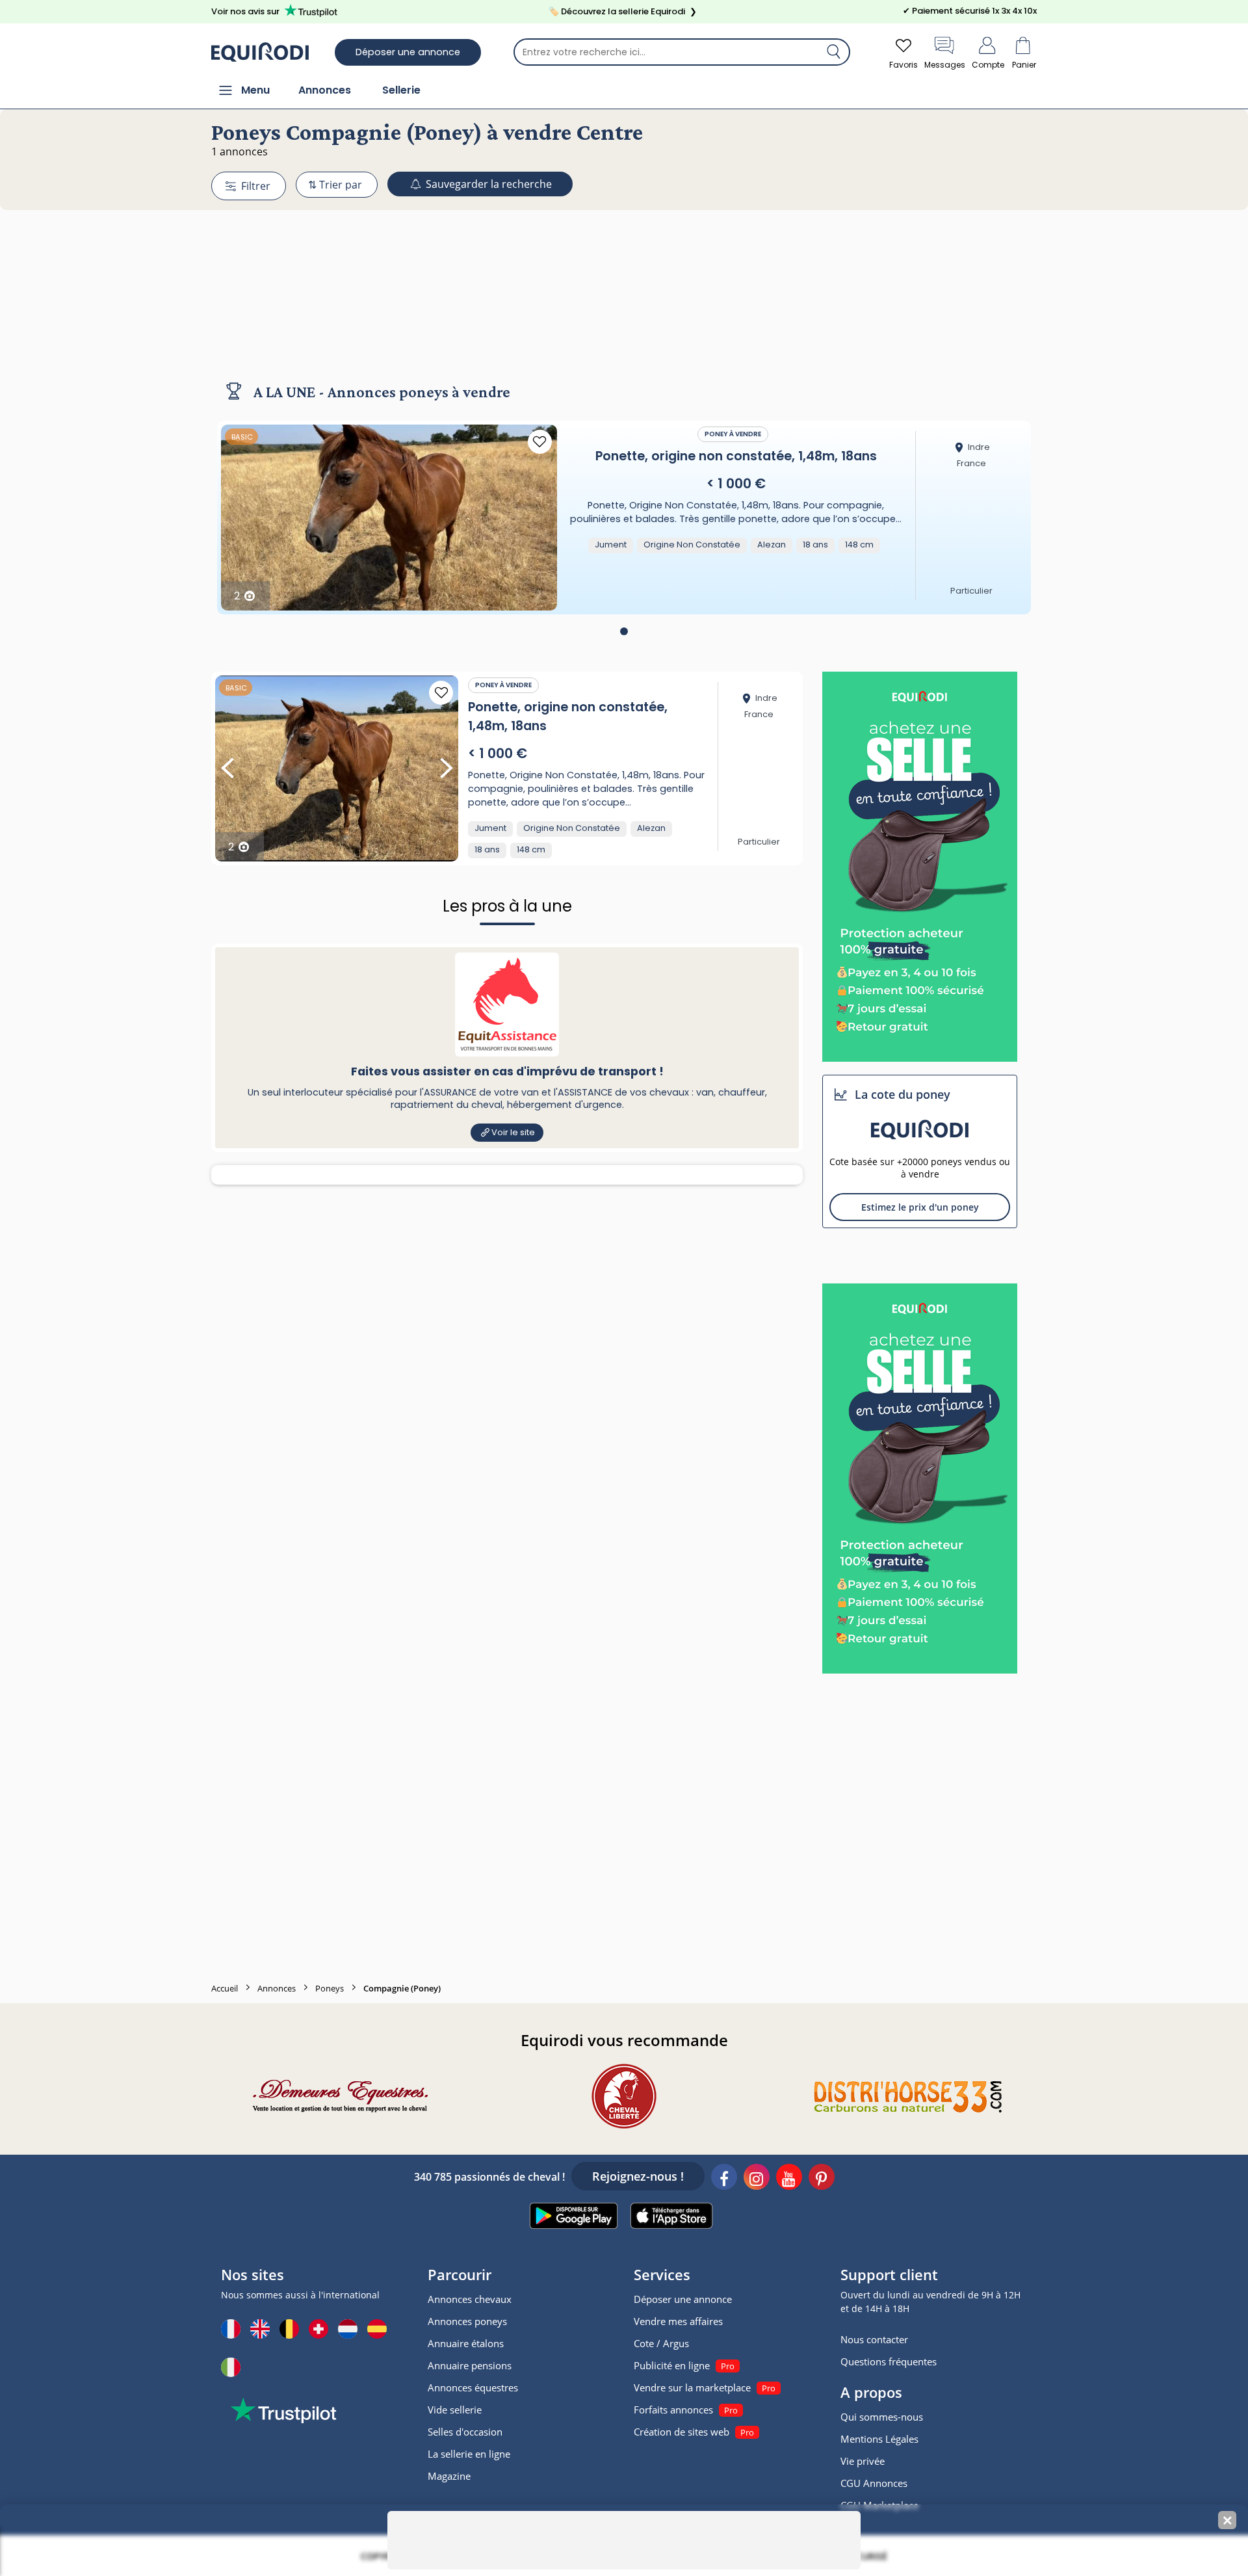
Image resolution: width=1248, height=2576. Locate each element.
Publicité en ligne (672, 2365)
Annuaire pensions (470, 2365)
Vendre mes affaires (678, 2321)
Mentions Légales (879, 2439)
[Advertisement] (624, 288)
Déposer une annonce (408, 52)
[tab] (624, 631)
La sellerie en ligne (469, 2454)
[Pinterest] (822, 2179)
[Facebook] (724, 2179)
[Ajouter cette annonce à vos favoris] (540, 442)
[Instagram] (757, 2179)
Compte (988, 65)
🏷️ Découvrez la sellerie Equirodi (623, 11)
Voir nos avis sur (245, 11)
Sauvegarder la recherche (487, 184)
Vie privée (863, 2461)
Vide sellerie (455, 2410)
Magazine (449, 2476)
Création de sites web (682, 2432)
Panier (1024, 65)
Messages (945, 65)
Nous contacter (874, 2339)
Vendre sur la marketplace (692, 2387)
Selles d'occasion (465, 2432)
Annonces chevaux (470, 2299)
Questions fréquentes (889, 2361)
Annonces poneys (467, 2321)
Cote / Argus (661, 2343)
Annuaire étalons (466, 2343)
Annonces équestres (473, 2387)
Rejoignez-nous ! (638, 2176)
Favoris (903, 65)
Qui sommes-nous (882, 2417)
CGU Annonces (874, 2483)
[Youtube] (789, 2179)
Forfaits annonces (673, 2410)
